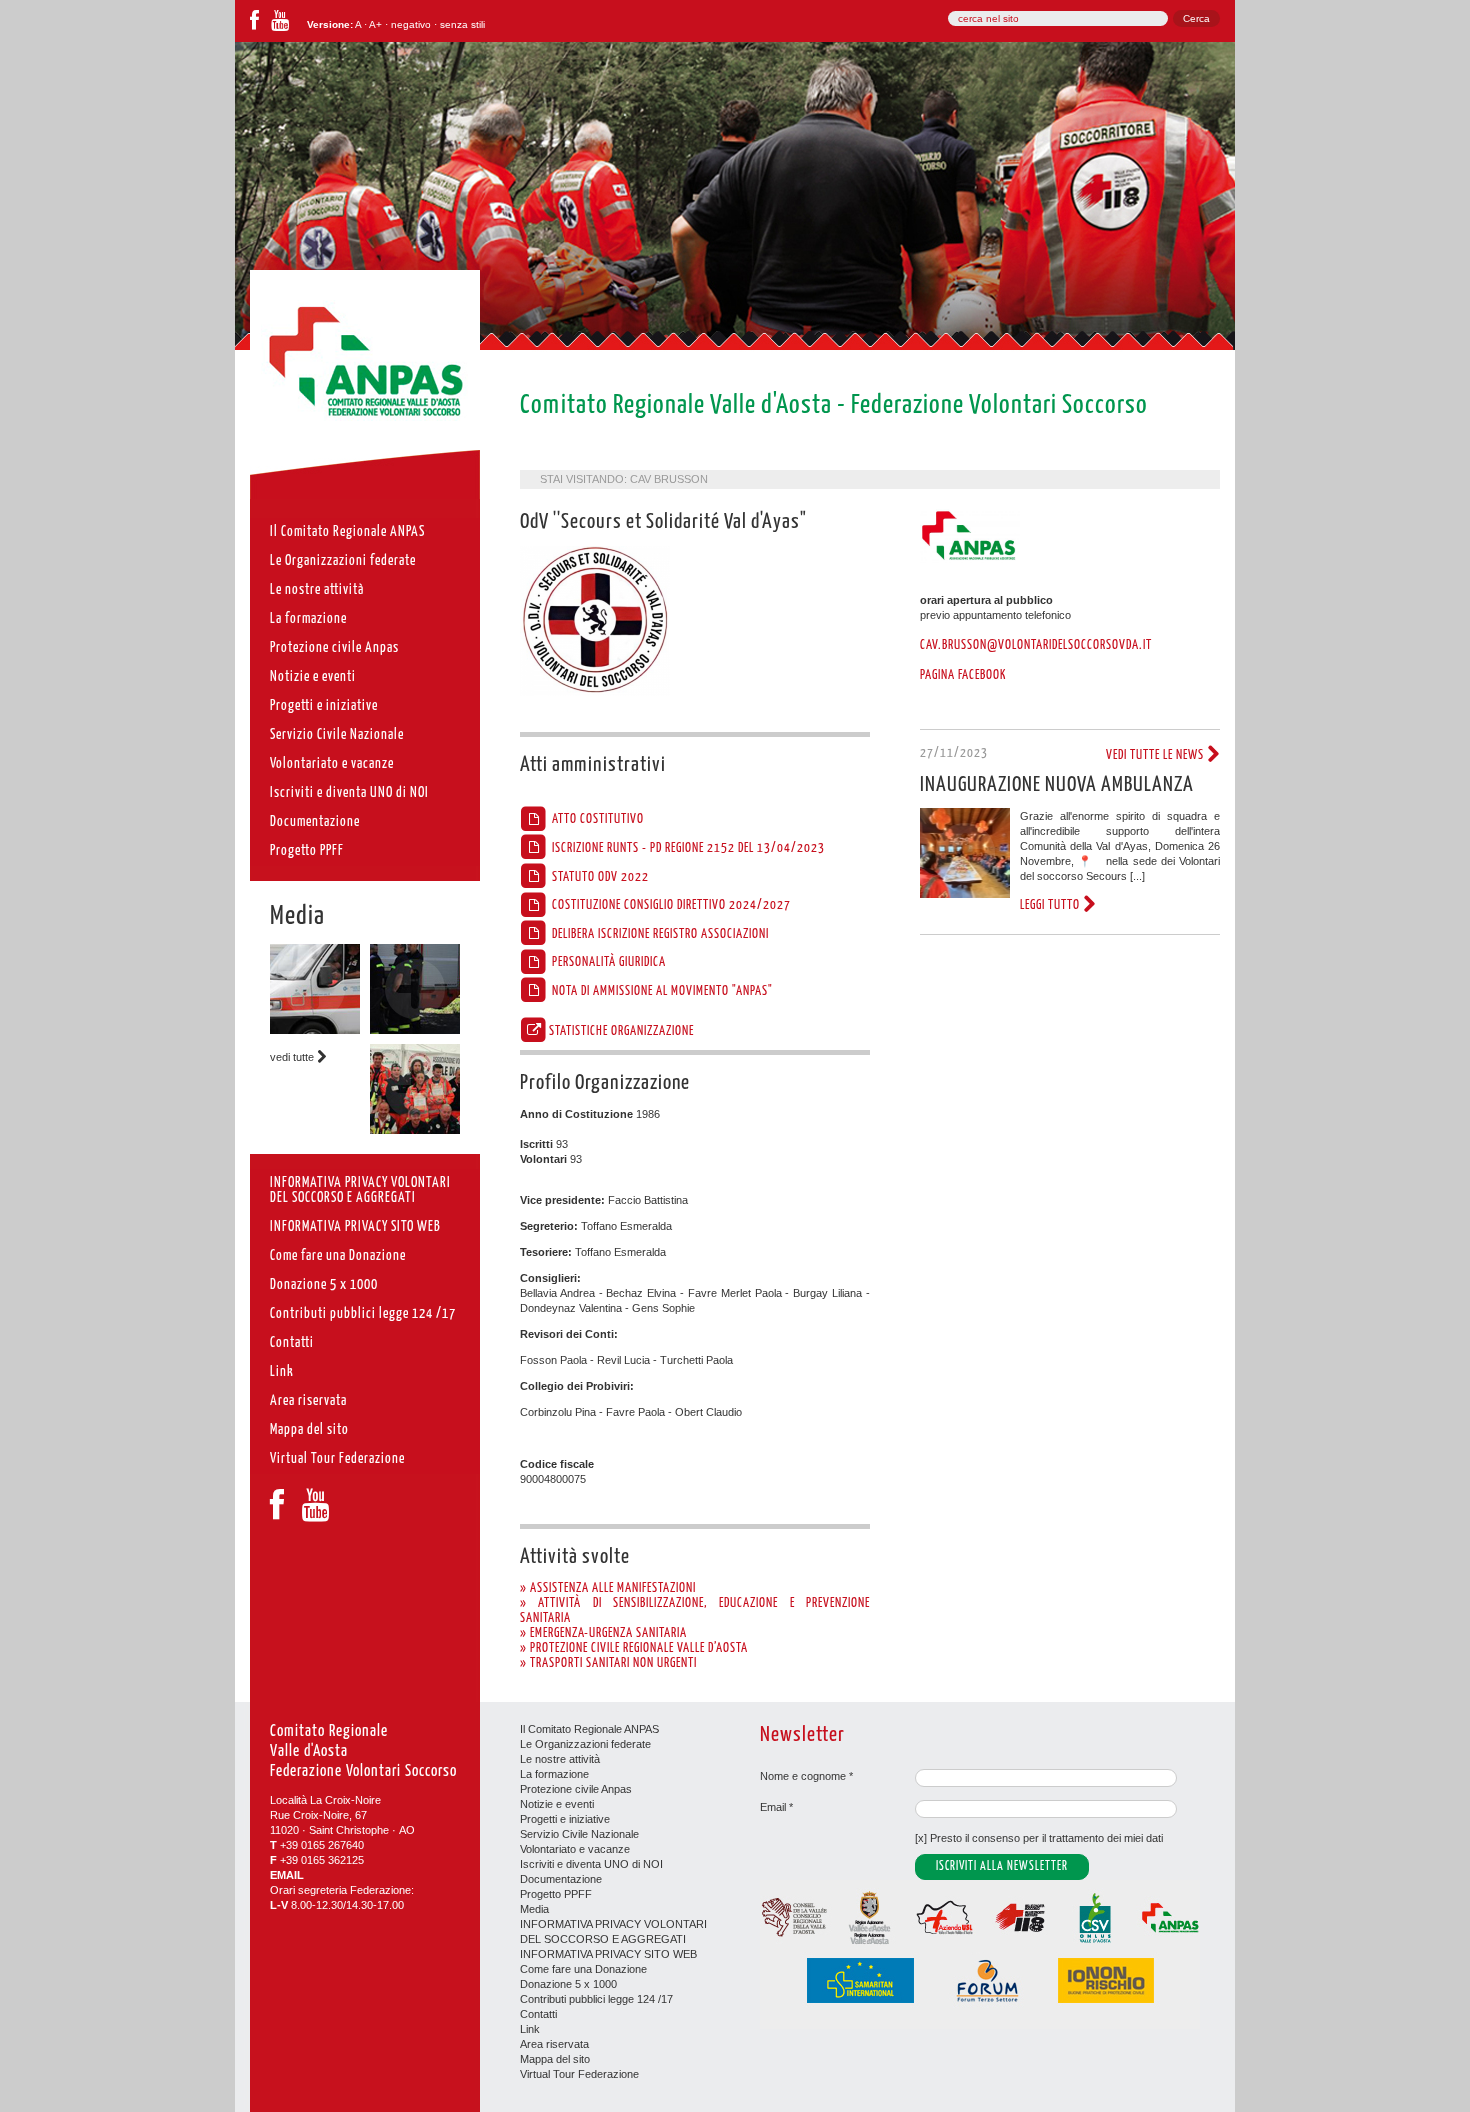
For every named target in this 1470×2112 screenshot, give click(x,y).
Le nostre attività (560, 1759)
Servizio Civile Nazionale (579, 1834)
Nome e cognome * (806, 1776)
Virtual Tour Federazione (579, 2074)
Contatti (538, 2014)
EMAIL (287, 1875)
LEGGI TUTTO (1051, 905)
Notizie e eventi (557, 1804)
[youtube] (280, 24)
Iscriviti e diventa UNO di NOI (591, 1864)
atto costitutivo (596, 819)
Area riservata (554, 2044)
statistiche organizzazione (621, 1031)
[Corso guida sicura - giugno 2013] (315, 1030)
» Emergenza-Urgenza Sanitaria (603, 1633)
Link (530, 2029)
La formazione (554, 1774)
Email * (776, 1807)
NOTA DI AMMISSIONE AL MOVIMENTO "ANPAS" (661, 991)
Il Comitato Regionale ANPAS (589, 1729)
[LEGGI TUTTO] (965, 894)
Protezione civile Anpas (576, 1789)
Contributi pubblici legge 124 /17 (596, 1999)
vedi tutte (293, 1057)
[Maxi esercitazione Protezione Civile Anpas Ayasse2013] (415, 1130)
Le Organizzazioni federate (585, 1744)
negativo (411, 24)
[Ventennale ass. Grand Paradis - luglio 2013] (415, 1030)
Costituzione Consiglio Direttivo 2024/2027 (670, 905)
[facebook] (254, 24)
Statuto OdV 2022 (599, 877)
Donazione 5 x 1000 (568, 1984)
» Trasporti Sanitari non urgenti (608, 1663)
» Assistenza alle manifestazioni (608, 1588)
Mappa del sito (555, 2059)
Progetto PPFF (556, 1894)
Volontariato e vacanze (575, 1849)
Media (297, 917)
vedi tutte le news (1156, 755)
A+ (375, 24)
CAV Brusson (669, 479)
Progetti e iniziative (565, 1819)
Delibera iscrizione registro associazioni (659, 934)
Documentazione (561, 1879)
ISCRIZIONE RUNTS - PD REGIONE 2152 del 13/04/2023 (687, 848)
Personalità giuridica (607, 962)
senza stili (462, 24)
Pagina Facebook (963, 675)
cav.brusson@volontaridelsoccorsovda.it (1036, 645)
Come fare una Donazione (583, 1969)
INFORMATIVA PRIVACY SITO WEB (608, 1954)
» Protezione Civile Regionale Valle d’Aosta (634, 1648)
